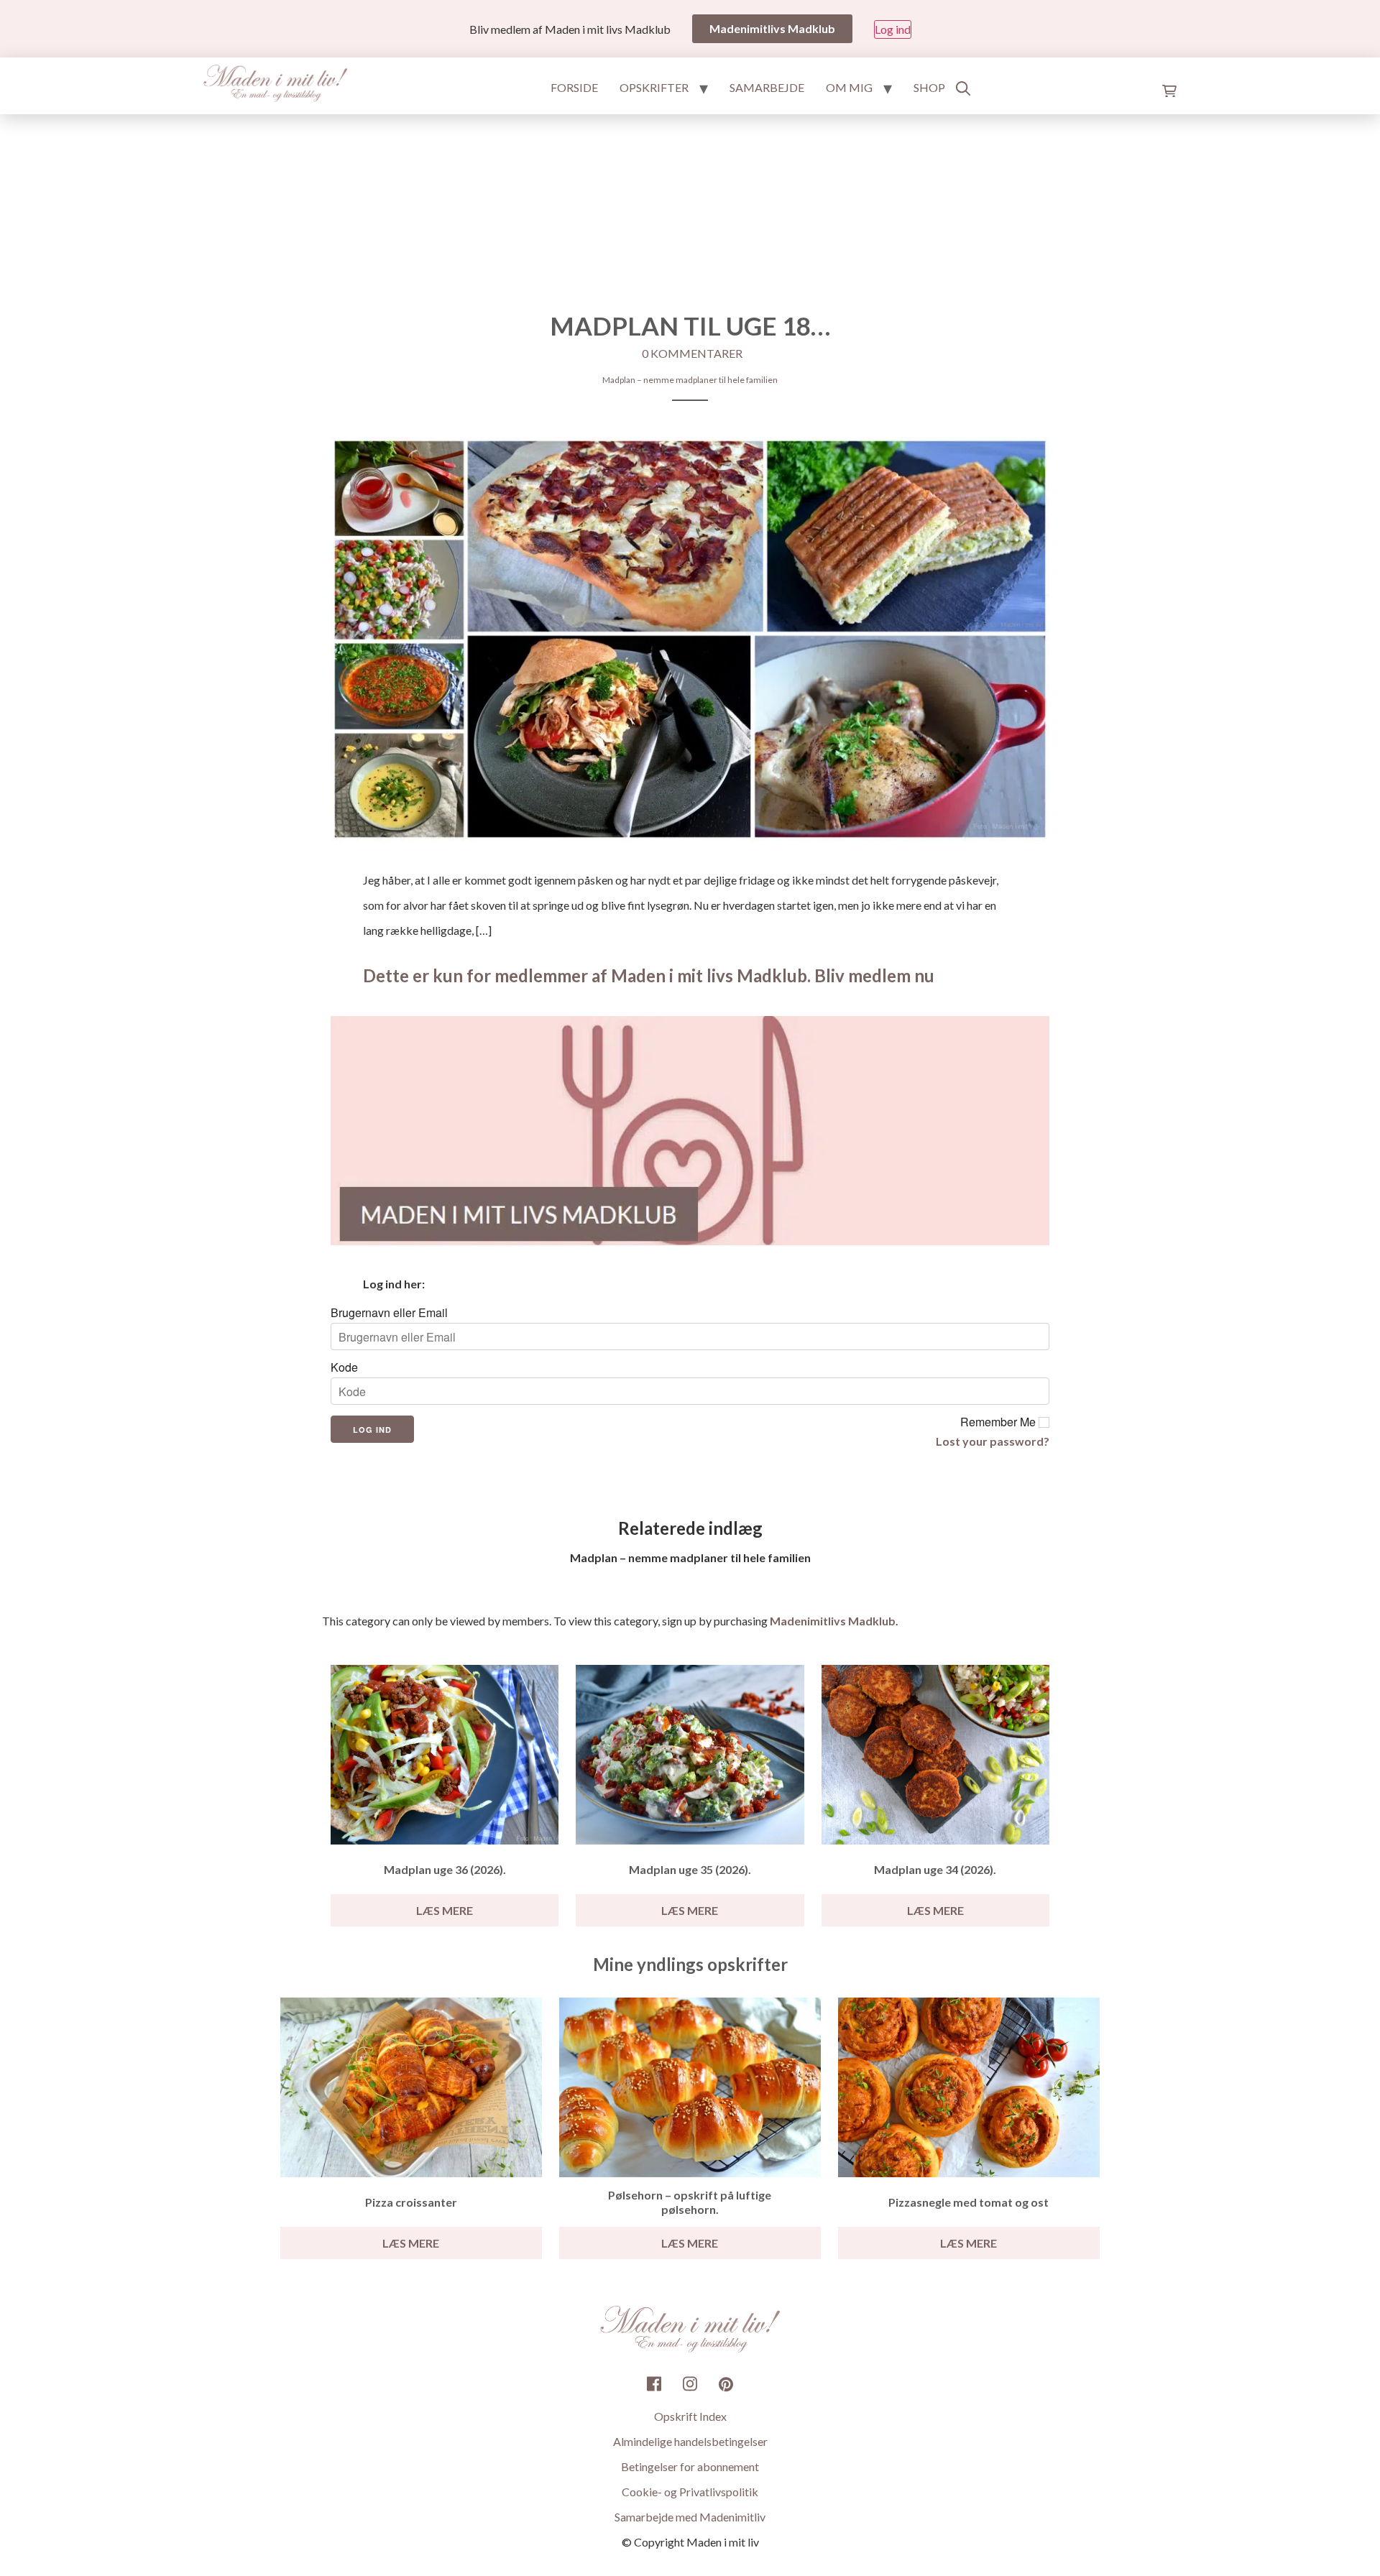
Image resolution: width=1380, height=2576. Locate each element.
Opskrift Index (690, 2416)
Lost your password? (993, 1441)
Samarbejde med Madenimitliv (690, 2517)
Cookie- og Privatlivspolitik (690, 2492)
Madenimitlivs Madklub (833, 1621)
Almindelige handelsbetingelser (690, 2441)
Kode (344, 1367)
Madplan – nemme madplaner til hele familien (690, 380)
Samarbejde (767, 87)
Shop (929, 87)
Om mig (849, 87)
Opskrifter (654, 87)
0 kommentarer (692, 353)
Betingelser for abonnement (690, 2466)
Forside (574, 87)
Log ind (893, 29)
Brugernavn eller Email (389, 1313)
